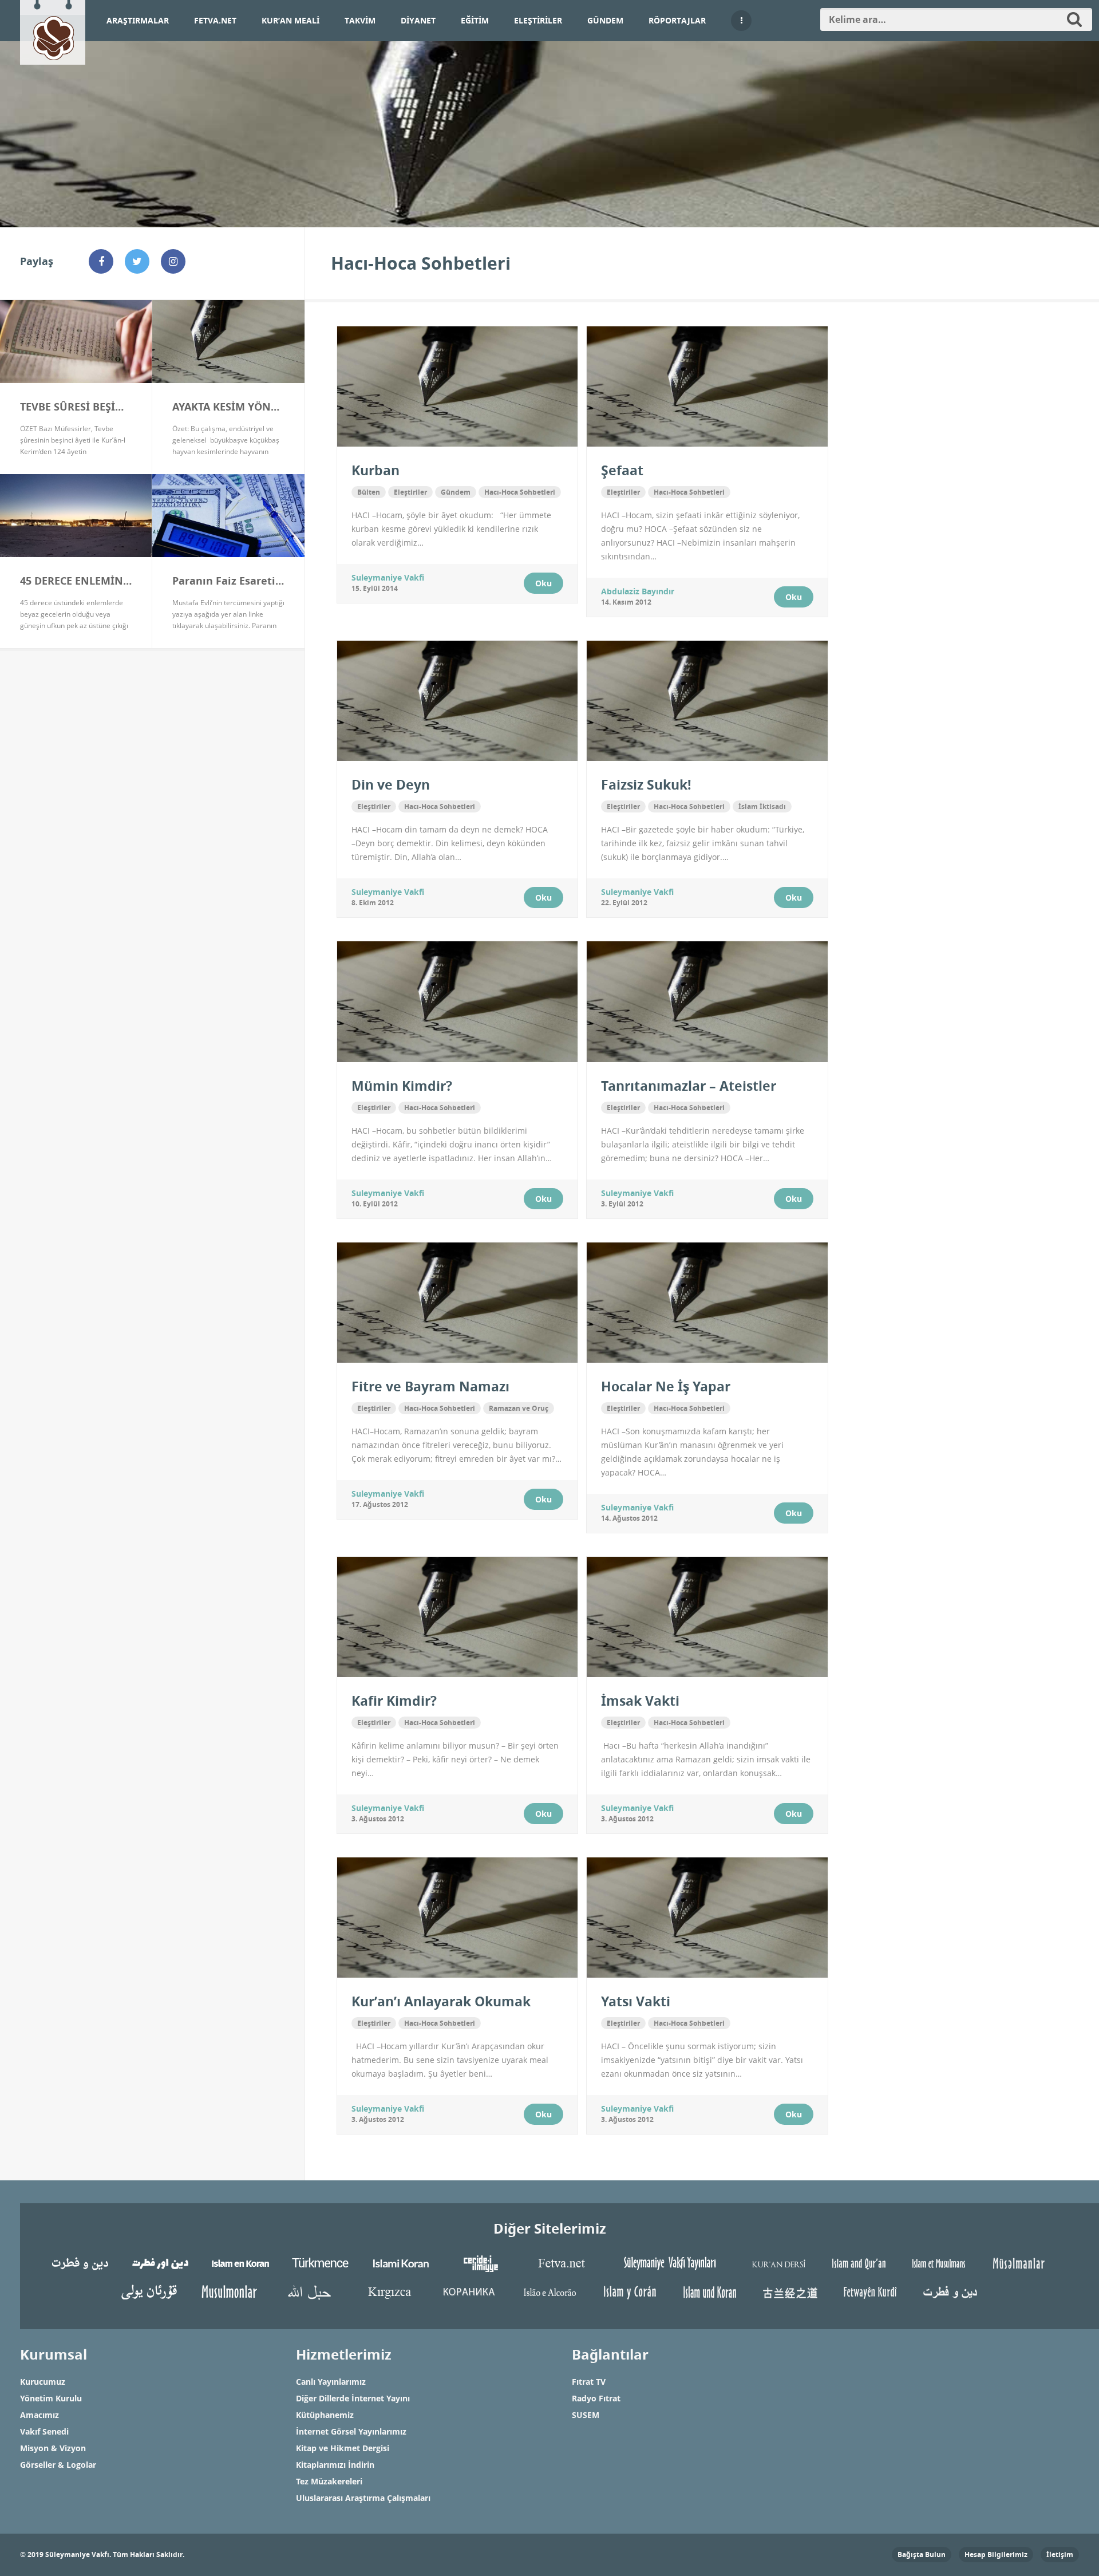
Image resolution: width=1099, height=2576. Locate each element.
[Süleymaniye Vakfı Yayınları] (670, 2263)
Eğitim (475, 20)
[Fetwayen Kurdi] (870, 2291)
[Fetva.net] (561, 2263)
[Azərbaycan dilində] (1019, 2263)
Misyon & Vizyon (53, 2448)
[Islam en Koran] (240, 2263)
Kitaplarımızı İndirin (335, 2465)
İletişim (1060, 2555)
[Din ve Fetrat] (950, 2291)
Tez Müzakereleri (329, 2481)
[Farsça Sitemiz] (80, 2263)
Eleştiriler (538, 20)
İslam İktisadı (762, 806)
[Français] (939, 2263)
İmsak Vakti (640, 1701)
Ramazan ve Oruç (519, 1408)
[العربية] (309, 2291)
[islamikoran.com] (401, 2263)
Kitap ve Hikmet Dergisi (343, 2448)
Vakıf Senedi (44, 2431)
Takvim (360, 20)
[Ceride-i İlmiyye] (481, 2263)
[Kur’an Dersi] (778, 2263)
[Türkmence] (321, 2263)
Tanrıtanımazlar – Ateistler (689, 1086)
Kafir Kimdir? (394, 1701)
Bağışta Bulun (922, 2555)
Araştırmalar (138, 20)
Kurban (375, 470)
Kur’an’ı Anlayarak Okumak (441, 2001)
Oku (543, 583)
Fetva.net (215, 20)
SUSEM (586, 2415)
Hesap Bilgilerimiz (996, 2555)
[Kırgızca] (389, 2291)
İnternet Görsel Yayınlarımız (351, 2431)
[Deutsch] (710, 2291)
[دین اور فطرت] (160, 2263)
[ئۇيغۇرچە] (149, 2291)
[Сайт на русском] (469, 2291)
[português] (549, 2291)
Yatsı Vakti (636, 2001)
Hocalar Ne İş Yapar (666, 1386)
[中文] (790, 2291)
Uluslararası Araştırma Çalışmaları (363, 2498)
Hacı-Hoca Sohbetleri (520, 492)
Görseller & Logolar (58, 2465)
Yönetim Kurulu (51, 2398)
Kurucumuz (43, 2382)
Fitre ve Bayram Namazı (430, 1386)
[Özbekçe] (229, 2291)
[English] (859, 2263)
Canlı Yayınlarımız (331, 2382)
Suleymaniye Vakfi (388, 577)
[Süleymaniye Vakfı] (53, 30)
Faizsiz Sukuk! (646, 784)
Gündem (605, 20)
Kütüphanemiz (325, 2415)
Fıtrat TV (589, 2382)
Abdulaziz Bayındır (638, 591)
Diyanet (418, 20)
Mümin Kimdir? (402, 1086)
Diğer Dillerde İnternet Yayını (353, 2398)
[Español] (630, 2291)
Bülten (369, 492)
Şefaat (622, 470)
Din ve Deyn (391, 784)
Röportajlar (677, 20)
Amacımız (39, 2415)
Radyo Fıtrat (596, 2398)
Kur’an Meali (290, 20)
